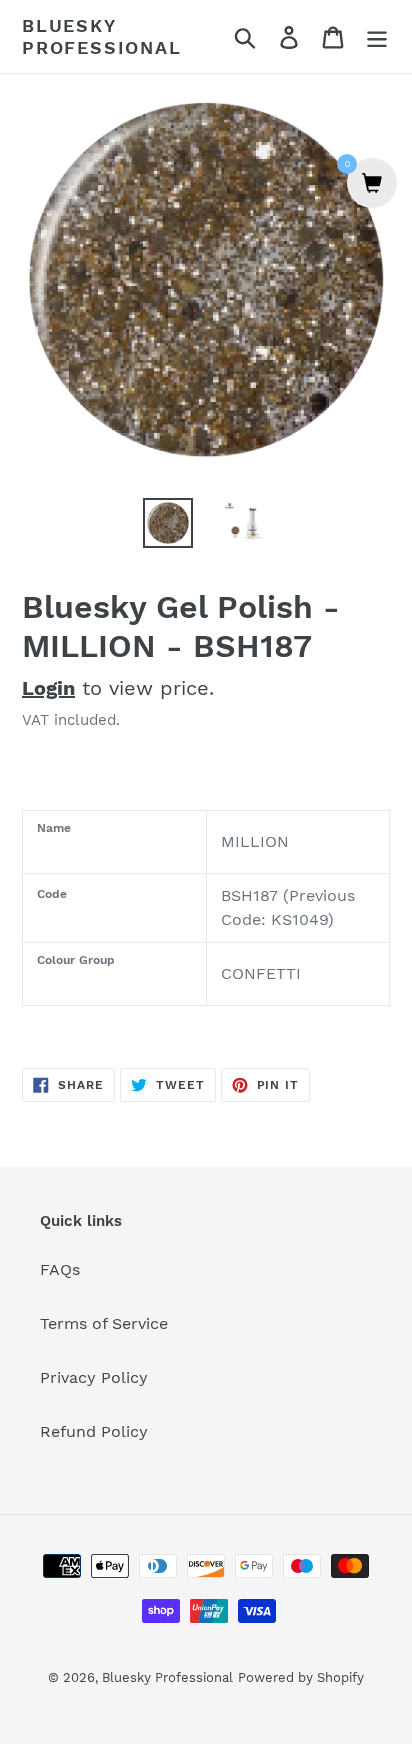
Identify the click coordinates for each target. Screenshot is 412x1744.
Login (48, 688)
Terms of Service (104, 1323)
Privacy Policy (94, 1377)
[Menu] (377, 36)
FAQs (60, 1269)
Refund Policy (94, 1431)
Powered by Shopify (301, 1677)
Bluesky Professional (102, 36)
